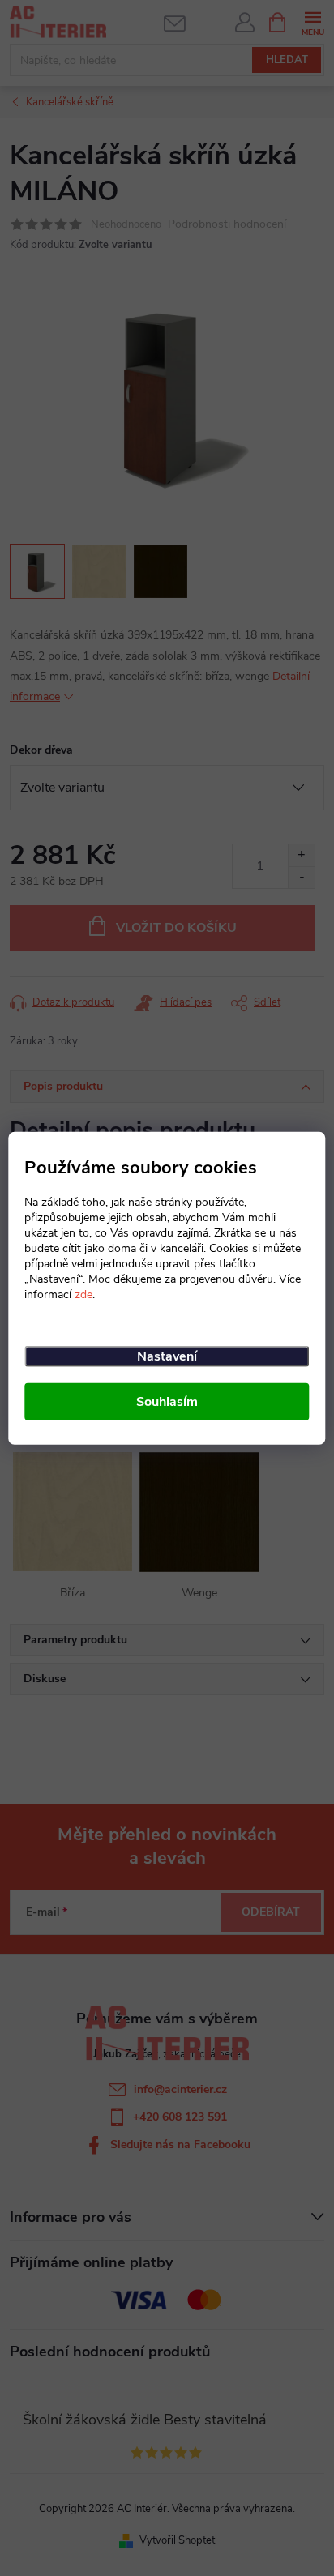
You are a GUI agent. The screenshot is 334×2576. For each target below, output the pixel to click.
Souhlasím (167, 1402)
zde (83, 1294)
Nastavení (167, 1356)
